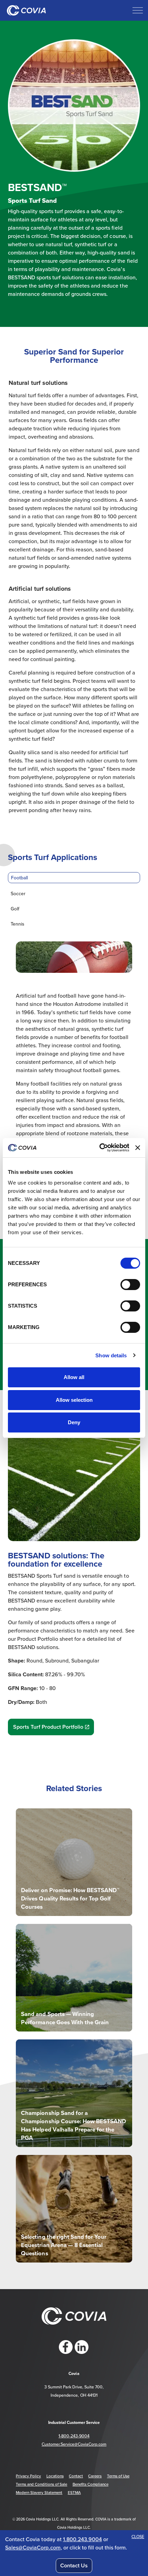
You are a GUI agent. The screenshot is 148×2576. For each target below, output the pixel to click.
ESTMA (74, 2493)
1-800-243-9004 (74, 2436)
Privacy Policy (28, 2476)
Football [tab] (19, 878)
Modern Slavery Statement (39, 2493)
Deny (74, 1422)
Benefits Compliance (91, 2484)
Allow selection (74, 1400)
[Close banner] (138, 1148)
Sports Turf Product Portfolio (48, 1727)
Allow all (74, 1377)
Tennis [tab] (17, 924)
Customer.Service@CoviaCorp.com (74, 2444)
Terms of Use (118, 2476)
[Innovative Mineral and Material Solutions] (26, 10)
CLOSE (138, 2537)
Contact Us (74, 2565)
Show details (111, 1355)
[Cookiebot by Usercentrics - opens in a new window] (99, 1148)
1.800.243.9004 (82, 2539)
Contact (76, 2476)
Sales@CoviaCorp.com (33, 2547)
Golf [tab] (15, 909)
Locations (55, 2476)
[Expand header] (138, 10)
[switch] (130, 1285)
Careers (95, 2476)
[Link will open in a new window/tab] (66, 2347)
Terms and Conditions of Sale (41, 2484)
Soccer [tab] (18, 893)
